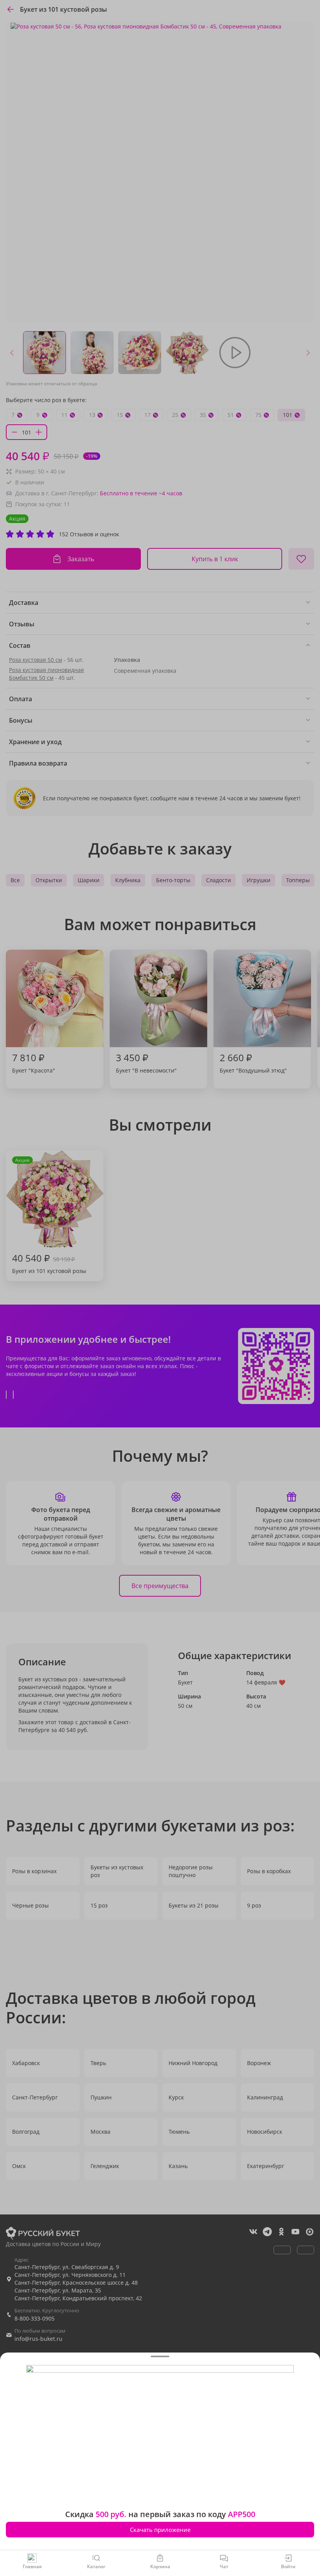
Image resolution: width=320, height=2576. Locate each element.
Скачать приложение (160, 2530)
